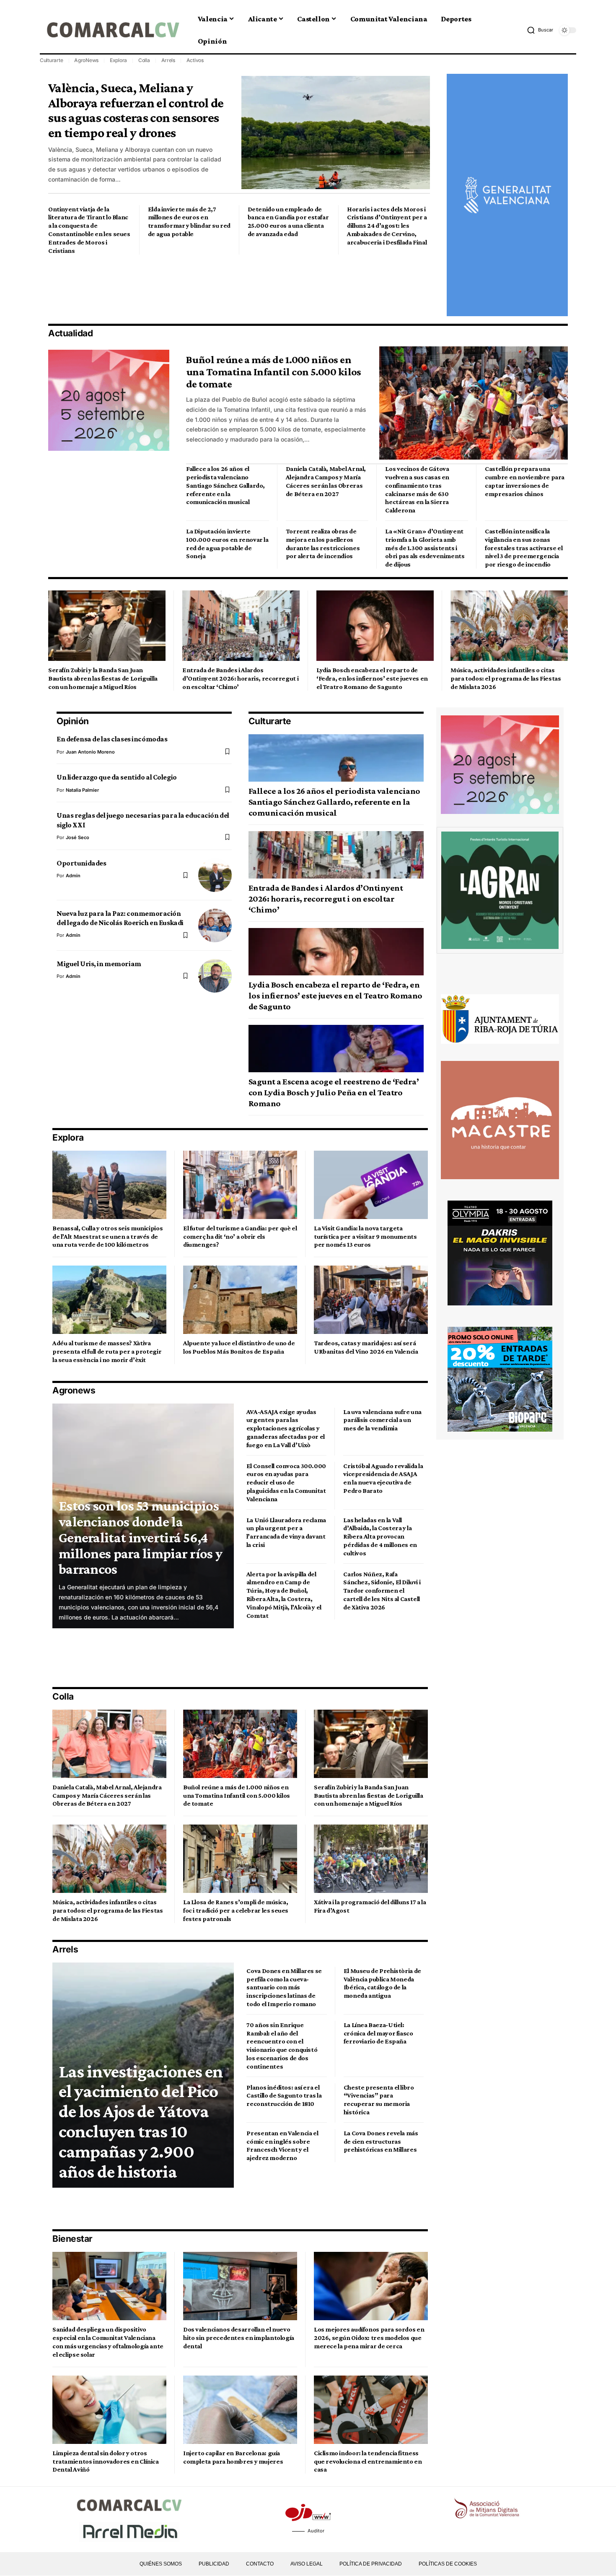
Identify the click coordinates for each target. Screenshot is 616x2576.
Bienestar (72, 2239)
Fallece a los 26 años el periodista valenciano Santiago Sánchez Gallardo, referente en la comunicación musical (225, 485)
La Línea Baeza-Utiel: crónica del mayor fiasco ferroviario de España (378, 2033)
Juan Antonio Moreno (90, 752)
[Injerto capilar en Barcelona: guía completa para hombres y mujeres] (240, 2410)
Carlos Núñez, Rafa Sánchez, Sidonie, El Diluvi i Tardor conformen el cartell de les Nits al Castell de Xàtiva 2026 (382, 1591)
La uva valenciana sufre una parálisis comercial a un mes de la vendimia (382, 1420)
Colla (144, 60)
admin (73, 876)
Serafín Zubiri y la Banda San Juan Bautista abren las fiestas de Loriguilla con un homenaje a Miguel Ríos (103, 678)
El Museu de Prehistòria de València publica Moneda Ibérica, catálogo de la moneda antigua (382, 1983)
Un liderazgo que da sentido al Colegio (117, 777)
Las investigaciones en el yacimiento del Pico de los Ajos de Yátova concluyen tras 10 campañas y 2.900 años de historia (141, 2121)
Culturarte (52, 60)
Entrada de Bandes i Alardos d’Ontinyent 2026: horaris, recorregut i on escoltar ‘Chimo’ (240, 678)
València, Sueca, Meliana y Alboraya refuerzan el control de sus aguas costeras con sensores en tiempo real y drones (136, 110)
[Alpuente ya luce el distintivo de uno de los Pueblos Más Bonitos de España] (240, 1300)
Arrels (168, 60)
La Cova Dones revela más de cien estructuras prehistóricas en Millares (381, 2141)
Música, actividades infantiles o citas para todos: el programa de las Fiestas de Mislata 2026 (506, 678)
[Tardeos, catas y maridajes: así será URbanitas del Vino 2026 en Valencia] (371, 1300)
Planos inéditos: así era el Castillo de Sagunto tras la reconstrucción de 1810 (284, 2096)
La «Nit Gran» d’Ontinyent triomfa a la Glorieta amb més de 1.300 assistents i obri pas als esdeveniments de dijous (425, 548)
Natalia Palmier (82, 790)
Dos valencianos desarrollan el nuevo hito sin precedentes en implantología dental (239, 2338)
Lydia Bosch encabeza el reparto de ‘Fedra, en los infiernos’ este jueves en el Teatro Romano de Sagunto (372, 678)
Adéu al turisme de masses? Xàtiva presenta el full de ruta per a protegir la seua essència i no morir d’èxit (107, 1351)
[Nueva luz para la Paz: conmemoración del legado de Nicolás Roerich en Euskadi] (215, 925)
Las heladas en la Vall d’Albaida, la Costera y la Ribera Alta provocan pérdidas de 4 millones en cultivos (380, 1536)
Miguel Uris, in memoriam (99, 964)
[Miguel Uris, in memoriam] (215, 976)
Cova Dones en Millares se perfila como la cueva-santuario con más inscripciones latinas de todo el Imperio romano (284, 1987)
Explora (118, 60)
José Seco (78, 837)
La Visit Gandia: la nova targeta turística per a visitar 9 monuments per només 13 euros (365, 1236)
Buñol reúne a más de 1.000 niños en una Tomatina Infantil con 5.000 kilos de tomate (274, 372)
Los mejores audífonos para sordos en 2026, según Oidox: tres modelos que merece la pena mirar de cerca (369, 2338)
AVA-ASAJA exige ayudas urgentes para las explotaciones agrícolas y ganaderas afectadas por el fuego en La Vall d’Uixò (286, 1428)
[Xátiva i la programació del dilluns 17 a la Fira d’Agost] (371, 1859)
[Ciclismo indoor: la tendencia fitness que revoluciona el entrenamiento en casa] (371, 2410)
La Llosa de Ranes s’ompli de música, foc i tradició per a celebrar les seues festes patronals (236, 1910)
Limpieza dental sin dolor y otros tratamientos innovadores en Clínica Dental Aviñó (106, 2461)
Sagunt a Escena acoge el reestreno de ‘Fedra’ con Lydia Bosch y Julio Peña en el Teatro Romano (334, 1092)
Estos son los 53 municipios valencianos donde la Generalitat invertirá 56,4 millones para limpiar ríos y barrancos (140, 1537)
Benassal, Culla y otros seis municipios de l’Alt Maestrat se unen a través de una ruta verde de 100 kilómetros (107, 1236)
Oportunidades (81, 863)
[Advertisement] (201, 288)
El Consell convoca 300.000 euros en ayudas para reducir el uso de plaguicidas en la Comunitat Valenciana (286, 1482)
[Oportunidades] (215, 875)
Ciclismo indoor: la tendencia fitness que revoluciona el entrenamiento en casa (368, 2461)
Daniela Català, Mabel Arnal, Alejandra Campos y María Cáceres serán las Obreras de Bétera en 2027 (107, 1795)
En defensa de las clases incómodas (112, 739)
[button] (540, 30)
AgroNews (86, 60)
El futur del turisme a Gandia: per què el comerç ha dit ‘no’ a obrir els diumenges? (240, 1236)
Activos (195, 60)
